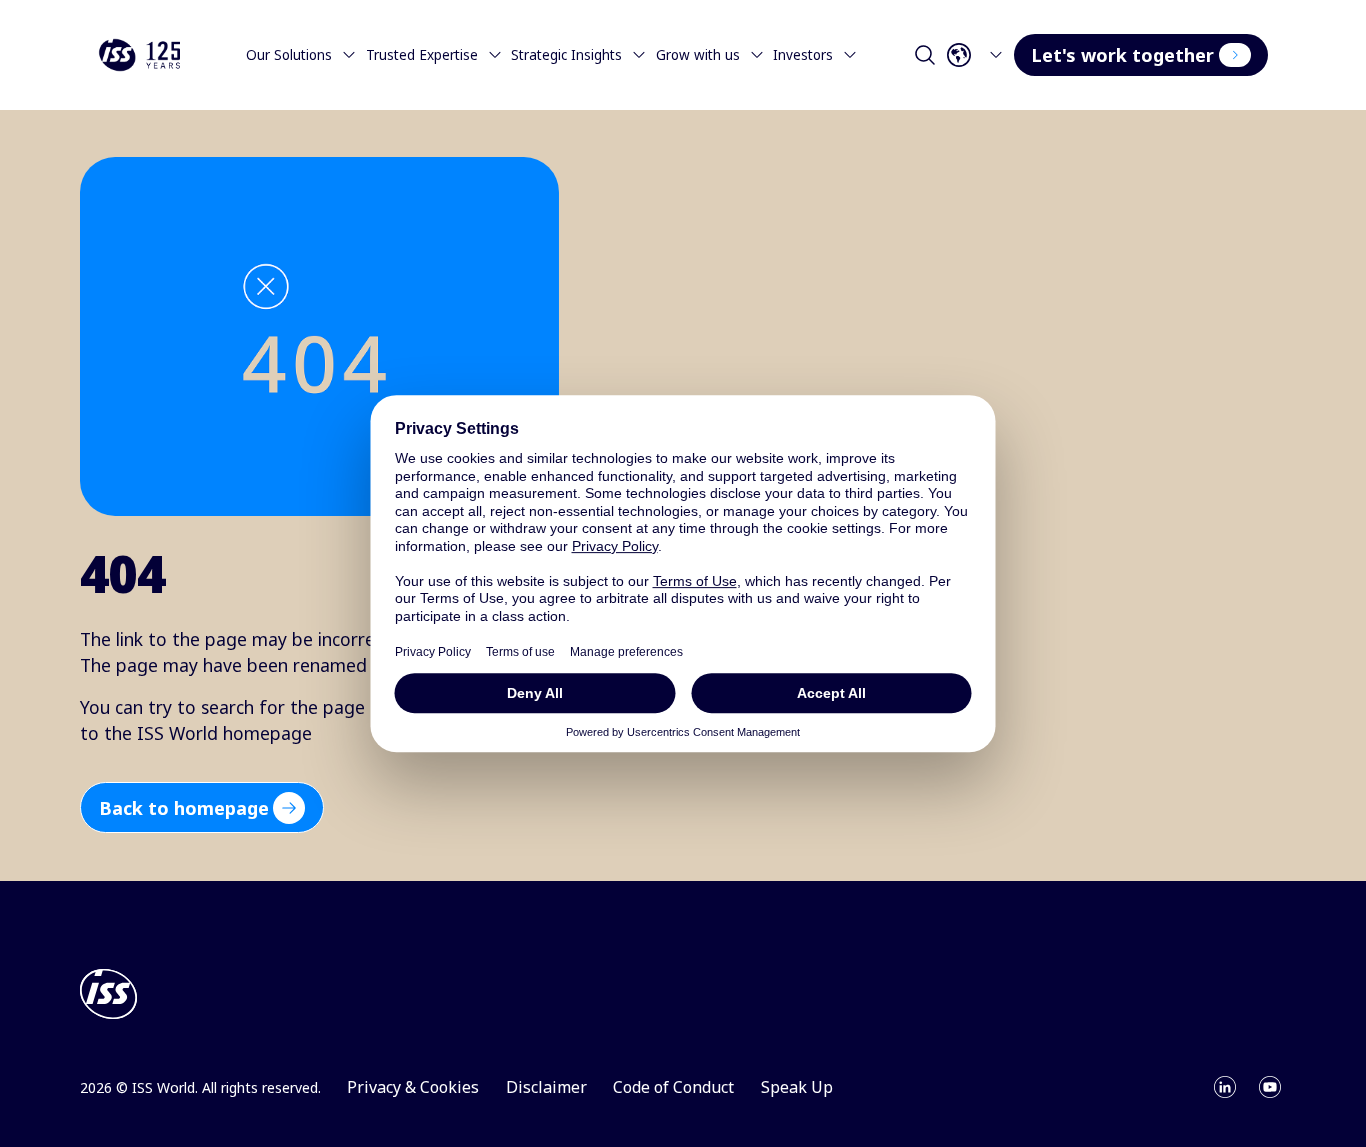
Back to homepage (184, 808)
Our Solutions (289, 55)
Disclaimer (546, 1087)
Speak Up (797, 1087)
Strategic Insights (566, 55)
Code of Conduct (673, 1087)
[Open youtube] (1270, 1087)
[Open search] (925, 55)
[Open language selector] (978, 55)
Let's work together (1122, 55)
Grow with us (698, 55)
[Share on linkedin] (1225, 1087)
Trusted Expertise (422, 55)
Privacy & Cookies (413, 1087)
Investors (803, 55)
